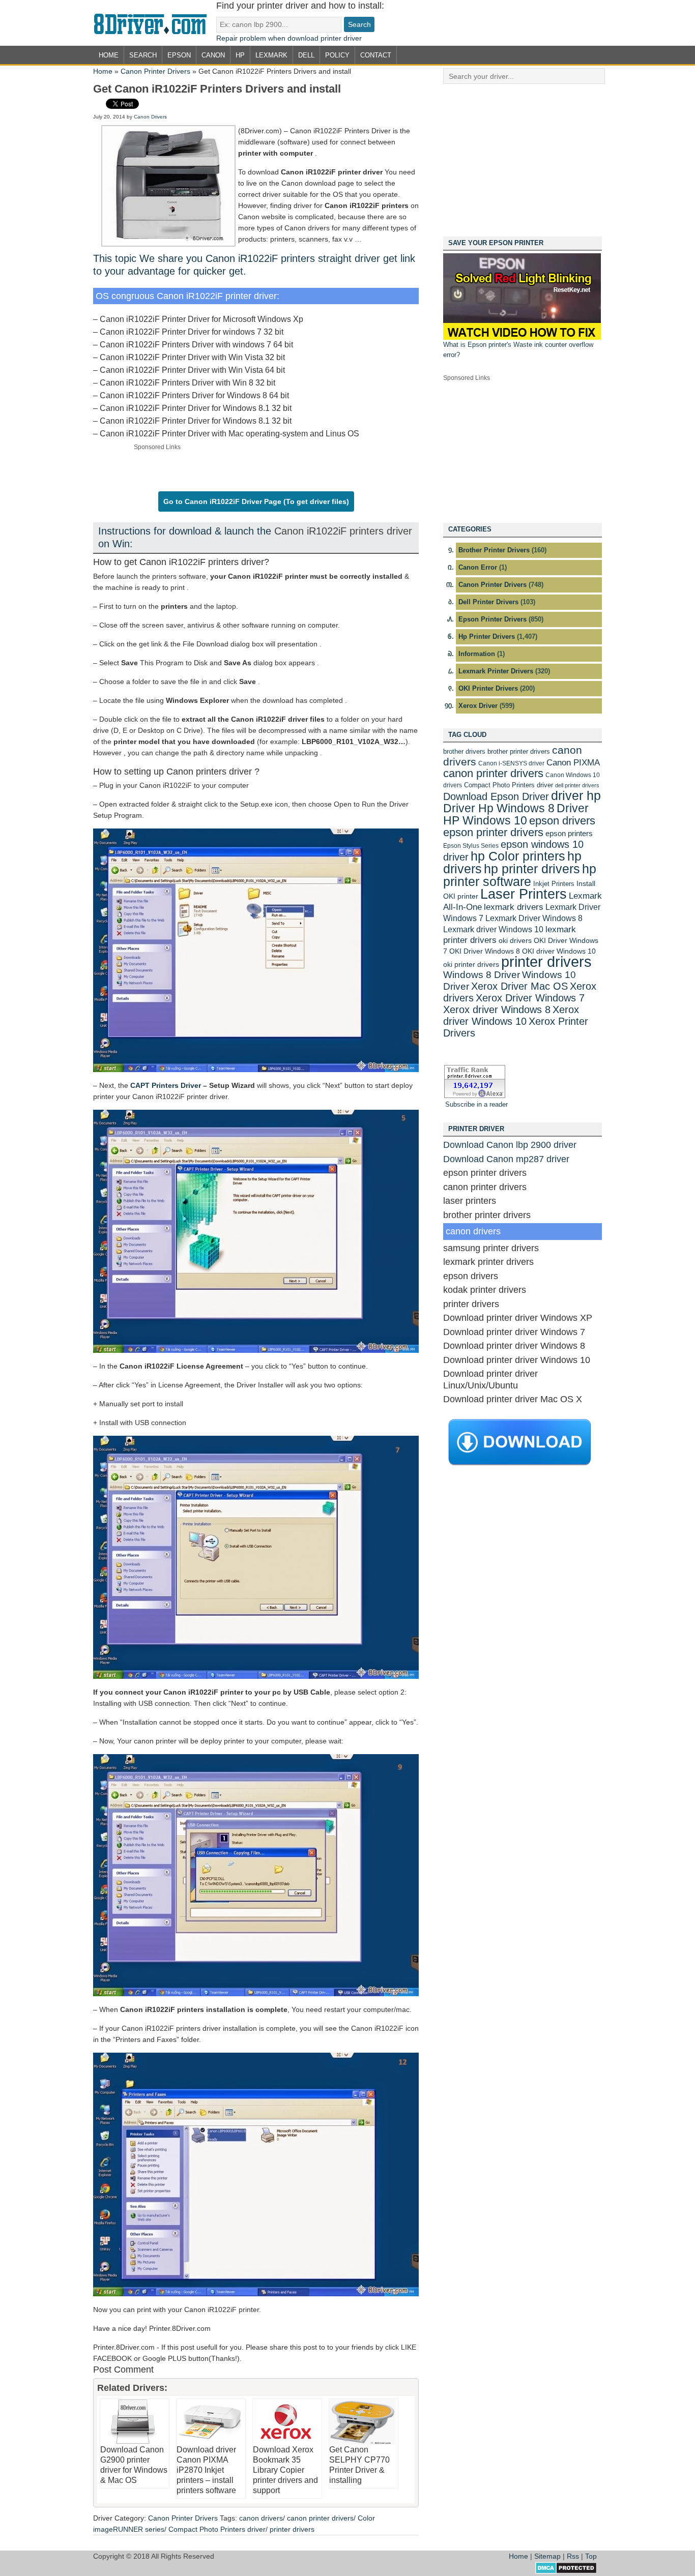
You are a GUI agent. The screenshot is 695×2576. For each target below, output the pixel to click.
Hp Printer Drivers (487, 636)
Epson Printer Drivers (493, 619)
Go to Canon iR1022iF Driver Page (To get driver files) (256, 501)
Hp (240, 55)
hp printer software (520, 875)
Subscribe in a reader (476, 1104)
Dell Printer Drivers (488, 602)
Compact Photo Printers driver (217, 2529)
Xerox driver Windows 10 (511, 1015)
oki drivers (515, 940)
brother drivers (464, 751)
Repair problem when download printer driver (289, 38)
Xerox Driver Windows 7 (530, 998)
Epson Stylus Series (471, 846)
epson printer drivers (493, 832)
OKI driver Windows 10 (559, 951)
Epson (179, 55)
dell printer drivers (577, 785)
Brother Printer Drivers (494, 550)
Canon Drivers (150, 117)
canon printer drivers (320, 2518)
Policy (337, 55)
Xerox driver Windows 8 (497, 1009)
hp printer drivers (532, 869)
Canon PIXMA (573, 763)
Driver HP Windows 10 (516, 814)
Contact (376, 55)
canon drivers (261, 2518)
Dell (306, 55)
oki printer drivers (471, 964)
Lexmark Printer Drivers (496, 671)
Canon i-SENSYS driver (511, 763)
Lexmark (271, 55)
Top (591, 2556)
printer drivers (292, 2529)
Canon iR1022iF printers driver (343, 531)
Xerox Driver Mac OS (519, 986)
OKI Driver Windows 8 (485, 951)
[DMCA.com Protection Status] (566, 2571)
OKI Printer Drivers (488, 688)
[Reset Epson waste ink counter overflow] (522, 337)
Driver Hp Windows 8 (499, 808)
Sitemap (547, 2556)
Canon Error (478, 567)
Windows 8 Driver (482, 975)
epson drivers (562, 821)
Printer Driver (155, 23)
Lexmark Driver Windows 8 (534, 918)
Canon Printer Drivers (155, 71)
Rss (573, 2556)
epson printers (569, 833)
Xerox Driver (478, 706)
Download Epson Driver (496, 796)
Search (143, 55)
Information (477, 654)
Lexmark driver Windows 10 (493, 929)
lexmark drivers (514, 907)
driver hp (576, 795)
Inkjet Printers (554, 884)
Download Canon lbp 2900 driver (510, 1145)
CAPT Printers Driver (166, 1085)
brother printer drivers (519, 751)
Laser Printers (524, 894)
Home (109, 55)
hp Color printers (518, 856)
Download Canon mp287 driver (506, 1159)
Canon (213, 55)
